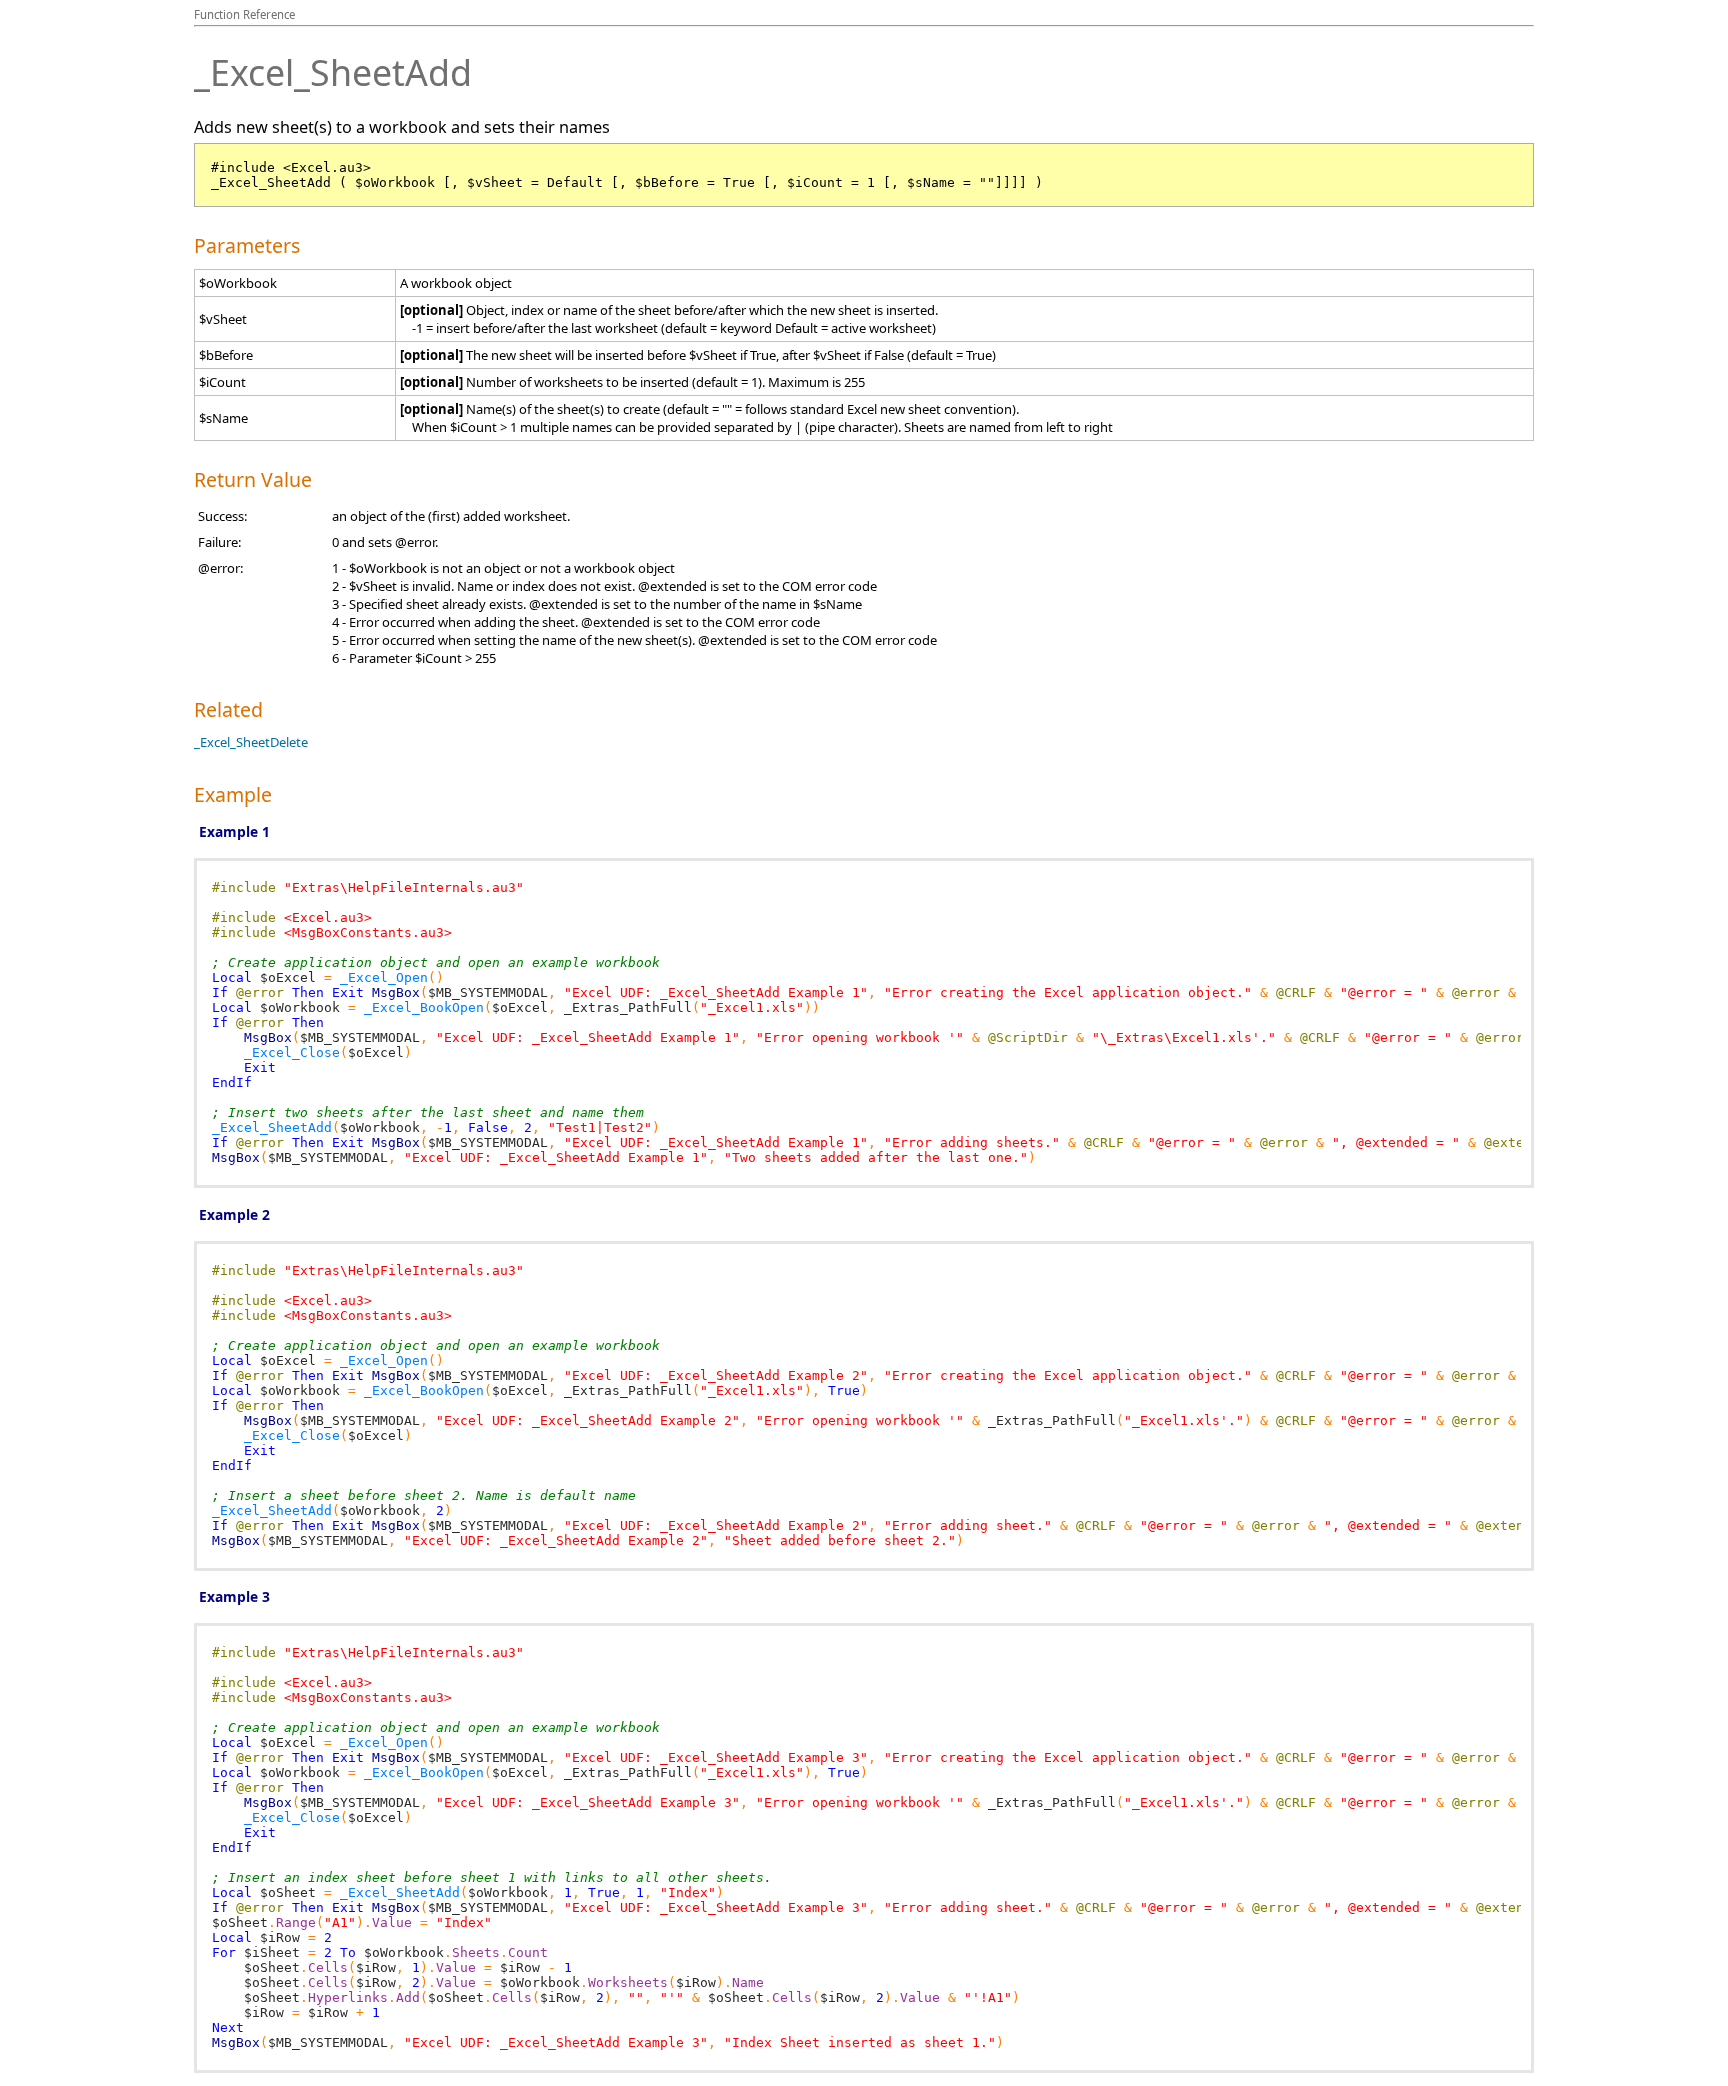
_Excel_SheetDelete (251, 742)
